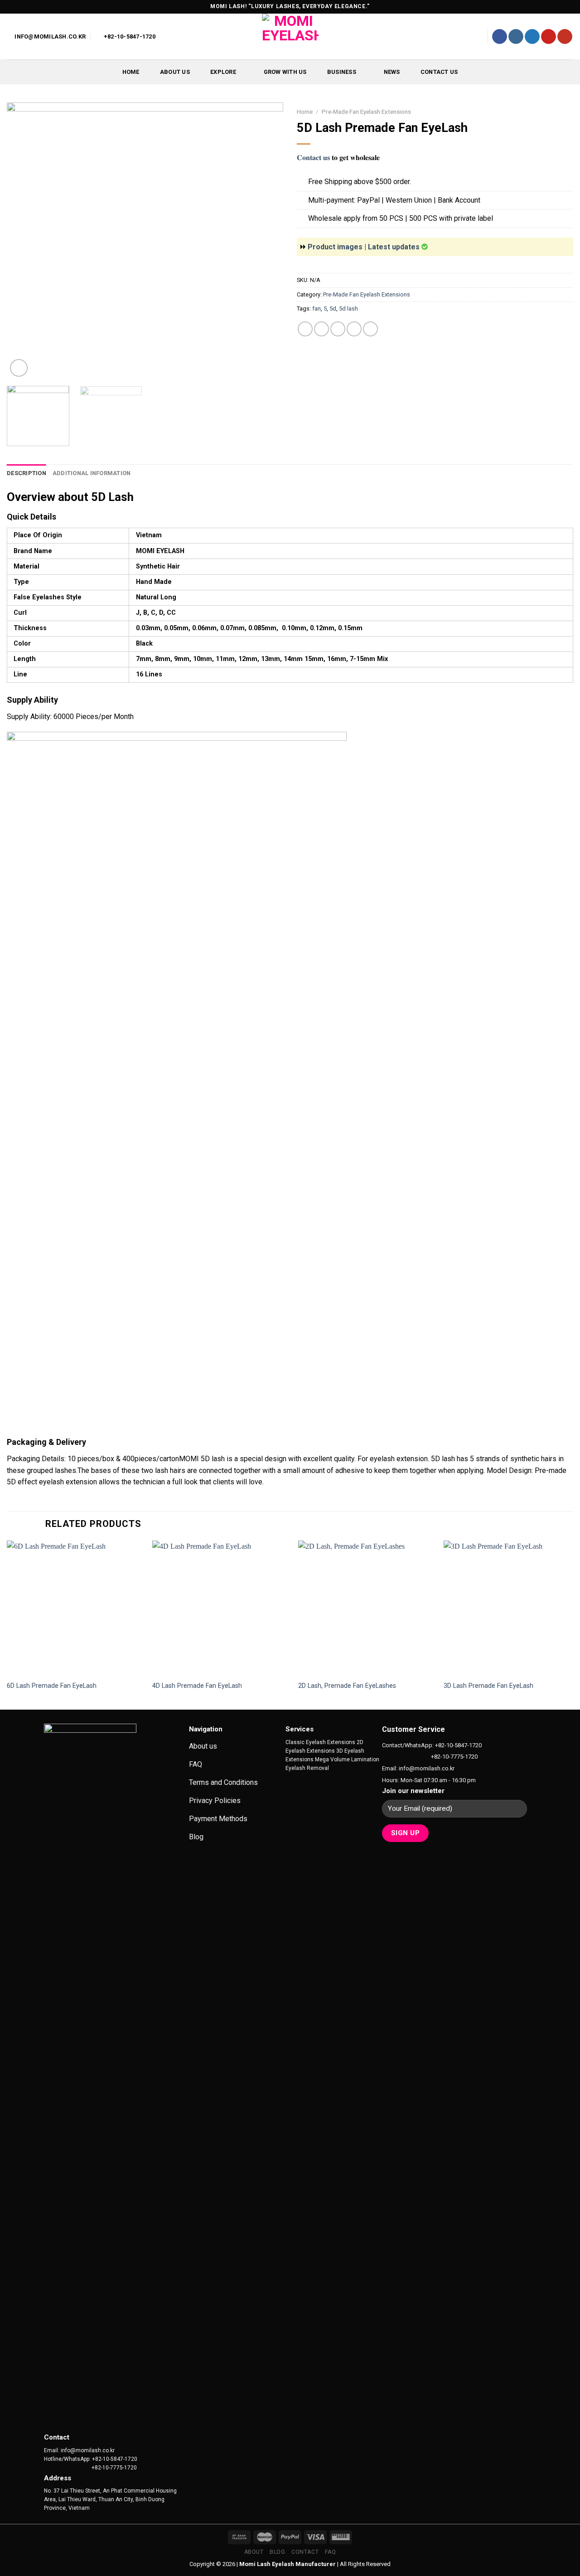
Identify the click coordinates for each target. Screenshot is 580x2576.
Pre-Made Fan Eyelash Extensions (366, 112)
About (254, 2552)
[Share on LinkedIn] (370, 329)
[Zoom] (19, 368)
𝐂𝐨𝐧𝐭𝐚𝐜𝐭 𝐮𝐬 (313, 158)
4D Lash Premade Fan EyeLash (197, 1686)
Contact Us (439, 72)
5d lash (348, 309)
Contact (305, 2552)
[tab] (27, 473)
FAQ (331, 2552)
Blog (277, 2552)
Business (342, 72)
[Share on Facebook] (305, 329)
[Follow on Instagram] (516, 37)
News (392, 72)
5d (333, 309)
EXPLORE (223, 72)
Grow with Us (285, 72)
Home (131, 72)
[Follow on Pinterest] (549, 37)
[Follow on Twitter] (532, 37)
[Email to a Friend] (338, 329)
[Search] (476, 36)
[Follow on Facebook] (500, 37)
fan (317, 309)
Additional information (92, 473)
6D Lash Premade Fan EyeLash (52, 1686)
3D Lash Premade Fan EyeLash (488, 1686)
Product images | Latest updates (365, 247)
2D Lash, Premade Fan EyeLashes (347, 1686)
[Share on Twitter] (321, 329)
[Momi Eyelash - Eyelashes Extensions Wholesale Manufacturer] (290, 36)
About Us (175, 72)
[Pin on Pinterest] (354, 329)
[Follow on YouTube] (565, 37)
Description (27, 473)
